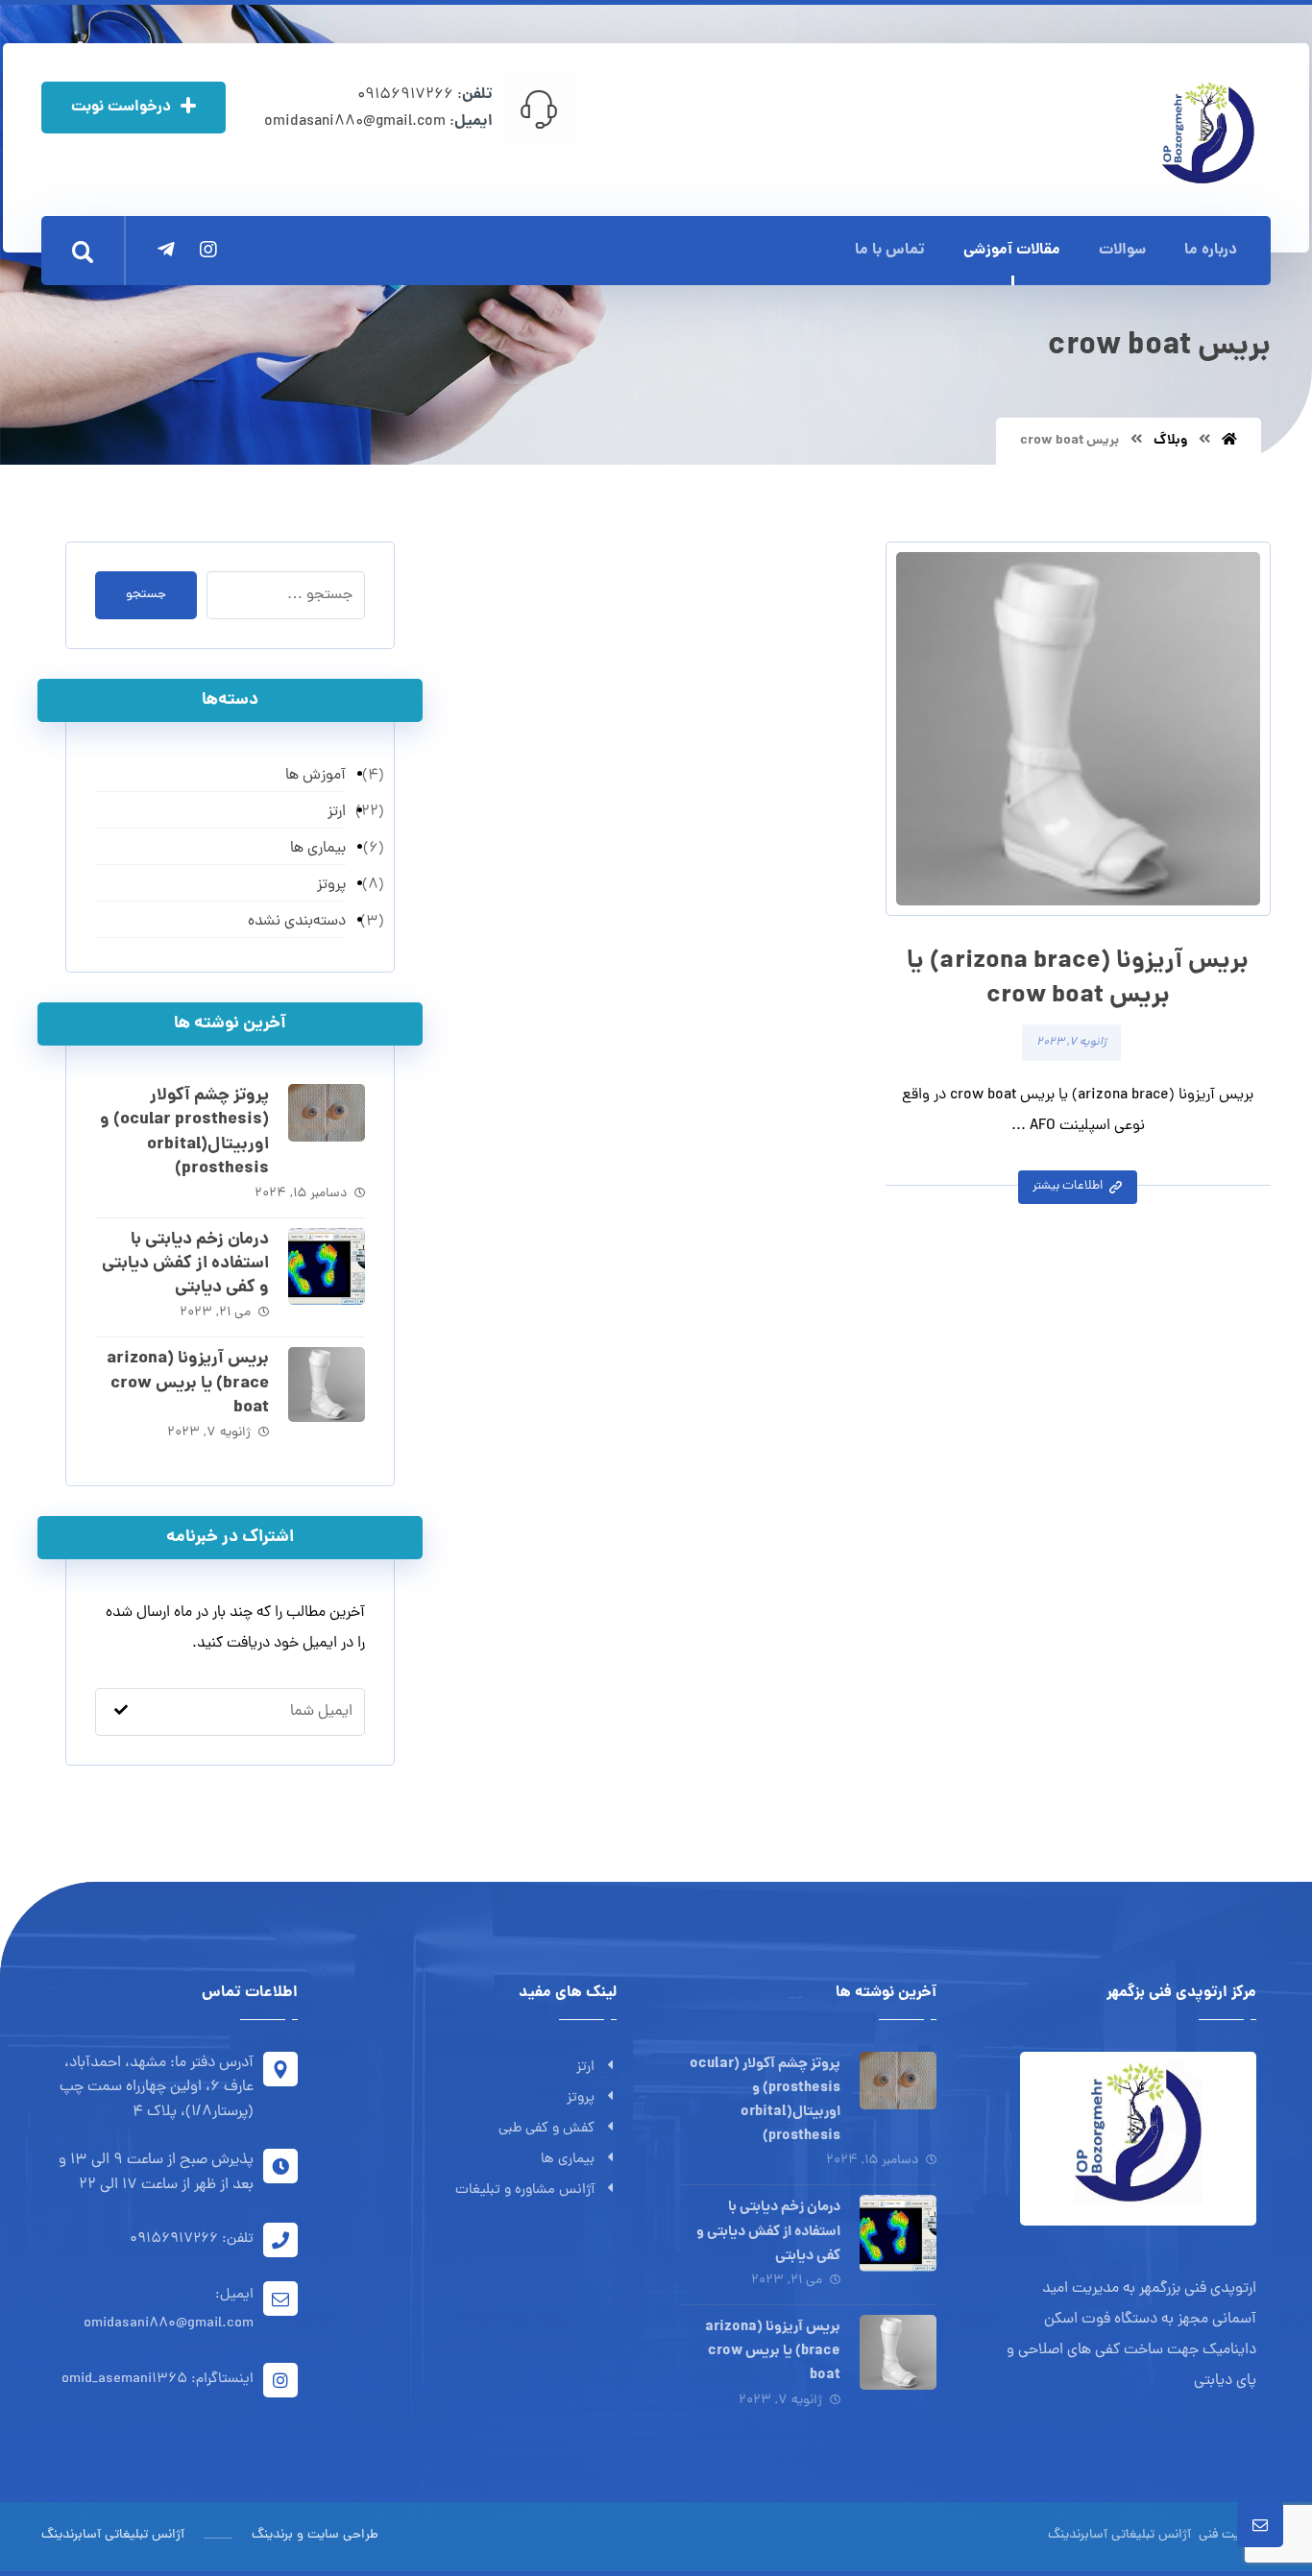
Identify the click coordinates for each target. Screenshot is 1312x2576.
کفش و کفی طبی (547, 2129)
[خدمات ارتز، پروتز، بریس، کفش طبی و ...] (1206, 132)
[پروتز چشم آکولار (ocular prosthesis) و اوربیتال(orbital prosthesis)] (327, 1122)
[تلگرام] (166, 250)
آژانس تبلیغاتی (1149, 2535)
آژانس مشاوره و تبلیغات (525, 2191)
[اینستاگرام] (208, 250)
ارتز (585, 2068)
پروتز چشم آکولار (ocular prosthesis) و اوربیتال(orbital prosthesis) (184, 1132)
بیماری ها (568, 2160)
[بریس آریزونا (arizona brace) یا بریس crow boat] (327, 1385)
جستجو (146, 595)
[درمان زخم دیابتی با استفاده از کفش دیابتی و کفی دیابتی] (327, 1266)
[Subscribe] (121, 1712)
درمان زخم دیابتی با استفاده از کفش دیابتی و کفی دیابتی (185, 1264)
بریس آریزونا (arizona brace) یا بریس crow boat (188, 1383)
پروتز (581, 2098)
